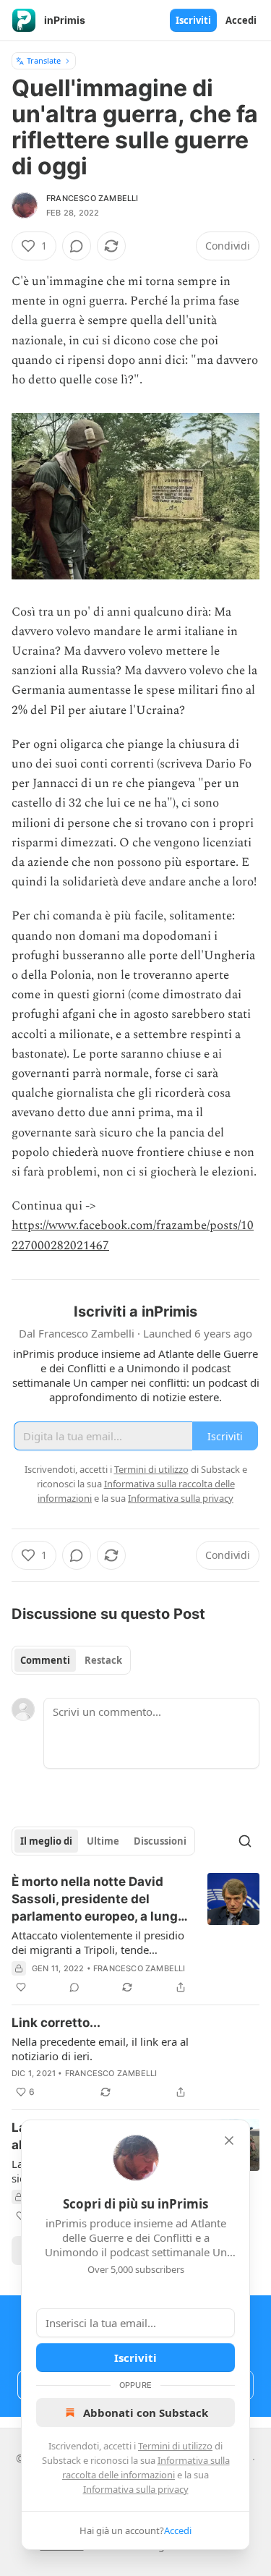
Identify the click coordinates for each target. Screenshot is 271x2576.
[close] (229, 2141)
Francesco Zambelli (93, 198)
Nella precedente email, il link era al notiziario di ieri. (100, 2049)
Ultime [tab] (103, 1841)
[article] (135, 1934)
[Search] (245, 1841)
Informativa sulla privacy (136, 2489)
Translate (44, 60)
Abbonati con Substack (146, 2413)
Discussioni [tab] (160, 1841)
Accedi (241, 20)
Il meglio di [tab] (46, 1841)
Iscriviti (193, 20)
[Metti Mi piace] (21, 1987)
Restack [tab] (103, 1660)
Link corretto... (56, 2023)
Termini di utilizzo (175, 2446)
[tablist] (71, 1660)
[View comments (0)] (77, 246)
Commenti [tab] (45, 1660)
